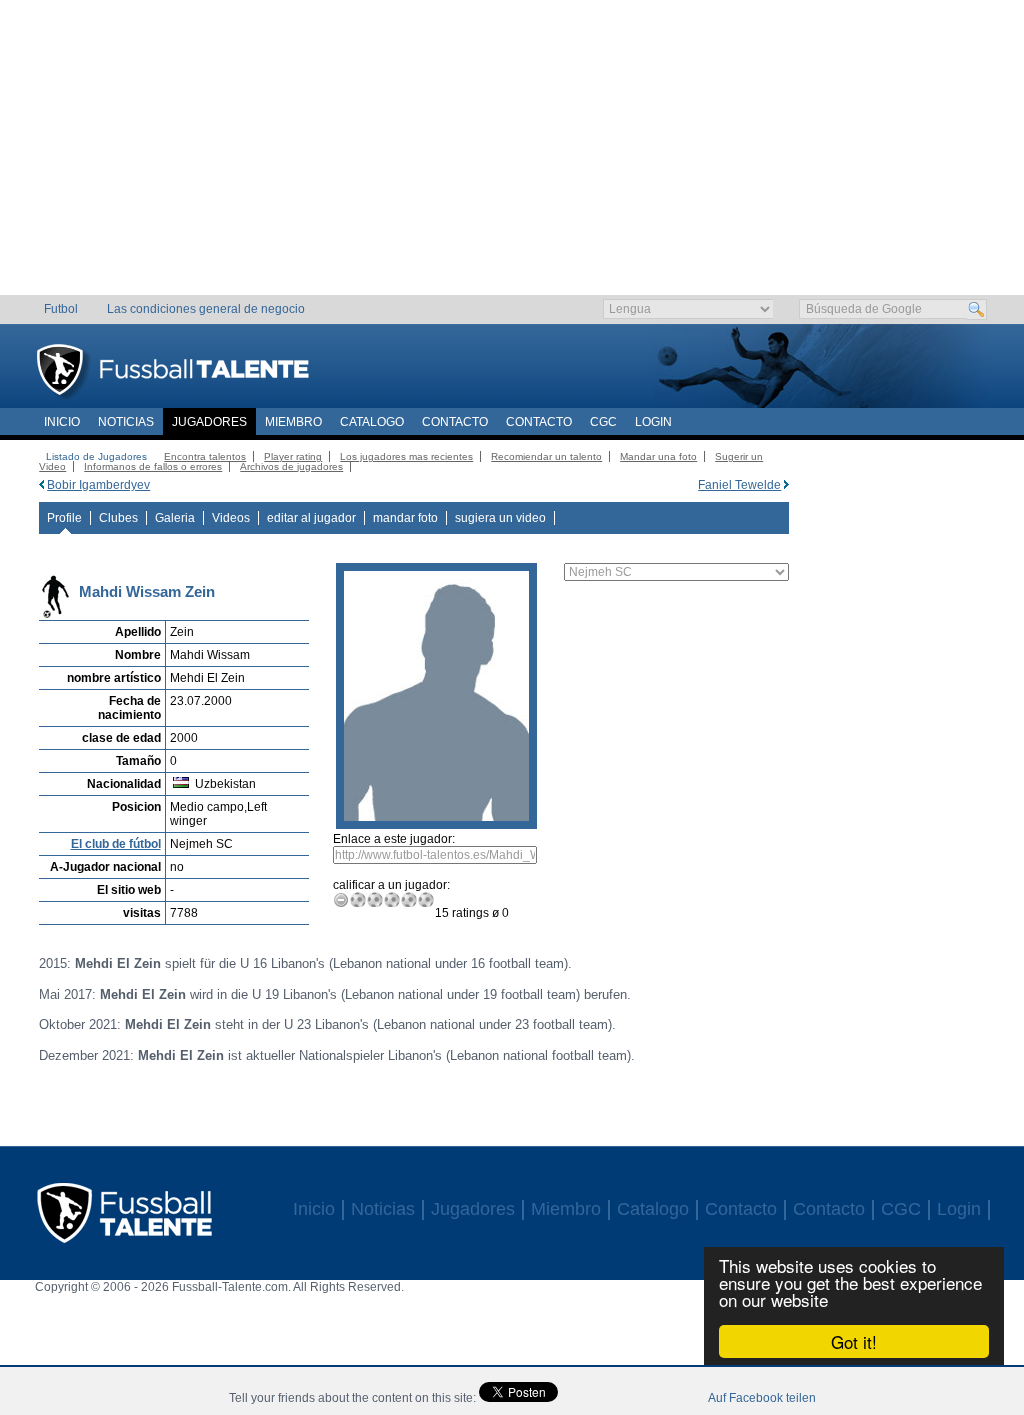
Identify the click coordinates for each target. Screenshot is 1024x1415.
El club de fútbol (116, 844)
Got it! (854, 1341)
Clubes (118, 518)
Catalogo (372, 422)
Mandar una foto (658, 456)
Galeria (175, 518)
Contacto (455, 422)
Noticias (126, 422)
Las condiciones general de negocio (206, 309)
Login (653, 422)
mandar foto (405, 518)
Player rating (293, 456)
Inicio (62, 422)
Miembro (293, 422)
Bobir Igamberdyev (98, 485)
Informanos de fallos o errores (153, 466)
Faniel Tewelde (739, 485)
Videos (231, 518)
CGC (603, 422)
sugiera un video (500, 518)
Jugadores (209, 422)
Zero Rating (341, 899)
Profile (64, 518)
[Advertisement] (512, 155)
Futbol (61, 309)
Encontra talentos (205, 456)
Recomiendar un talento (546, 456)
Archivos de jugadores (291, 466)
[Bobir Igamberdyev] (41, 485)
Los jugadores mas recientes (406, 456)
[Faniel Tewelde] (786, 485)
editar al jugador (311, 518)
